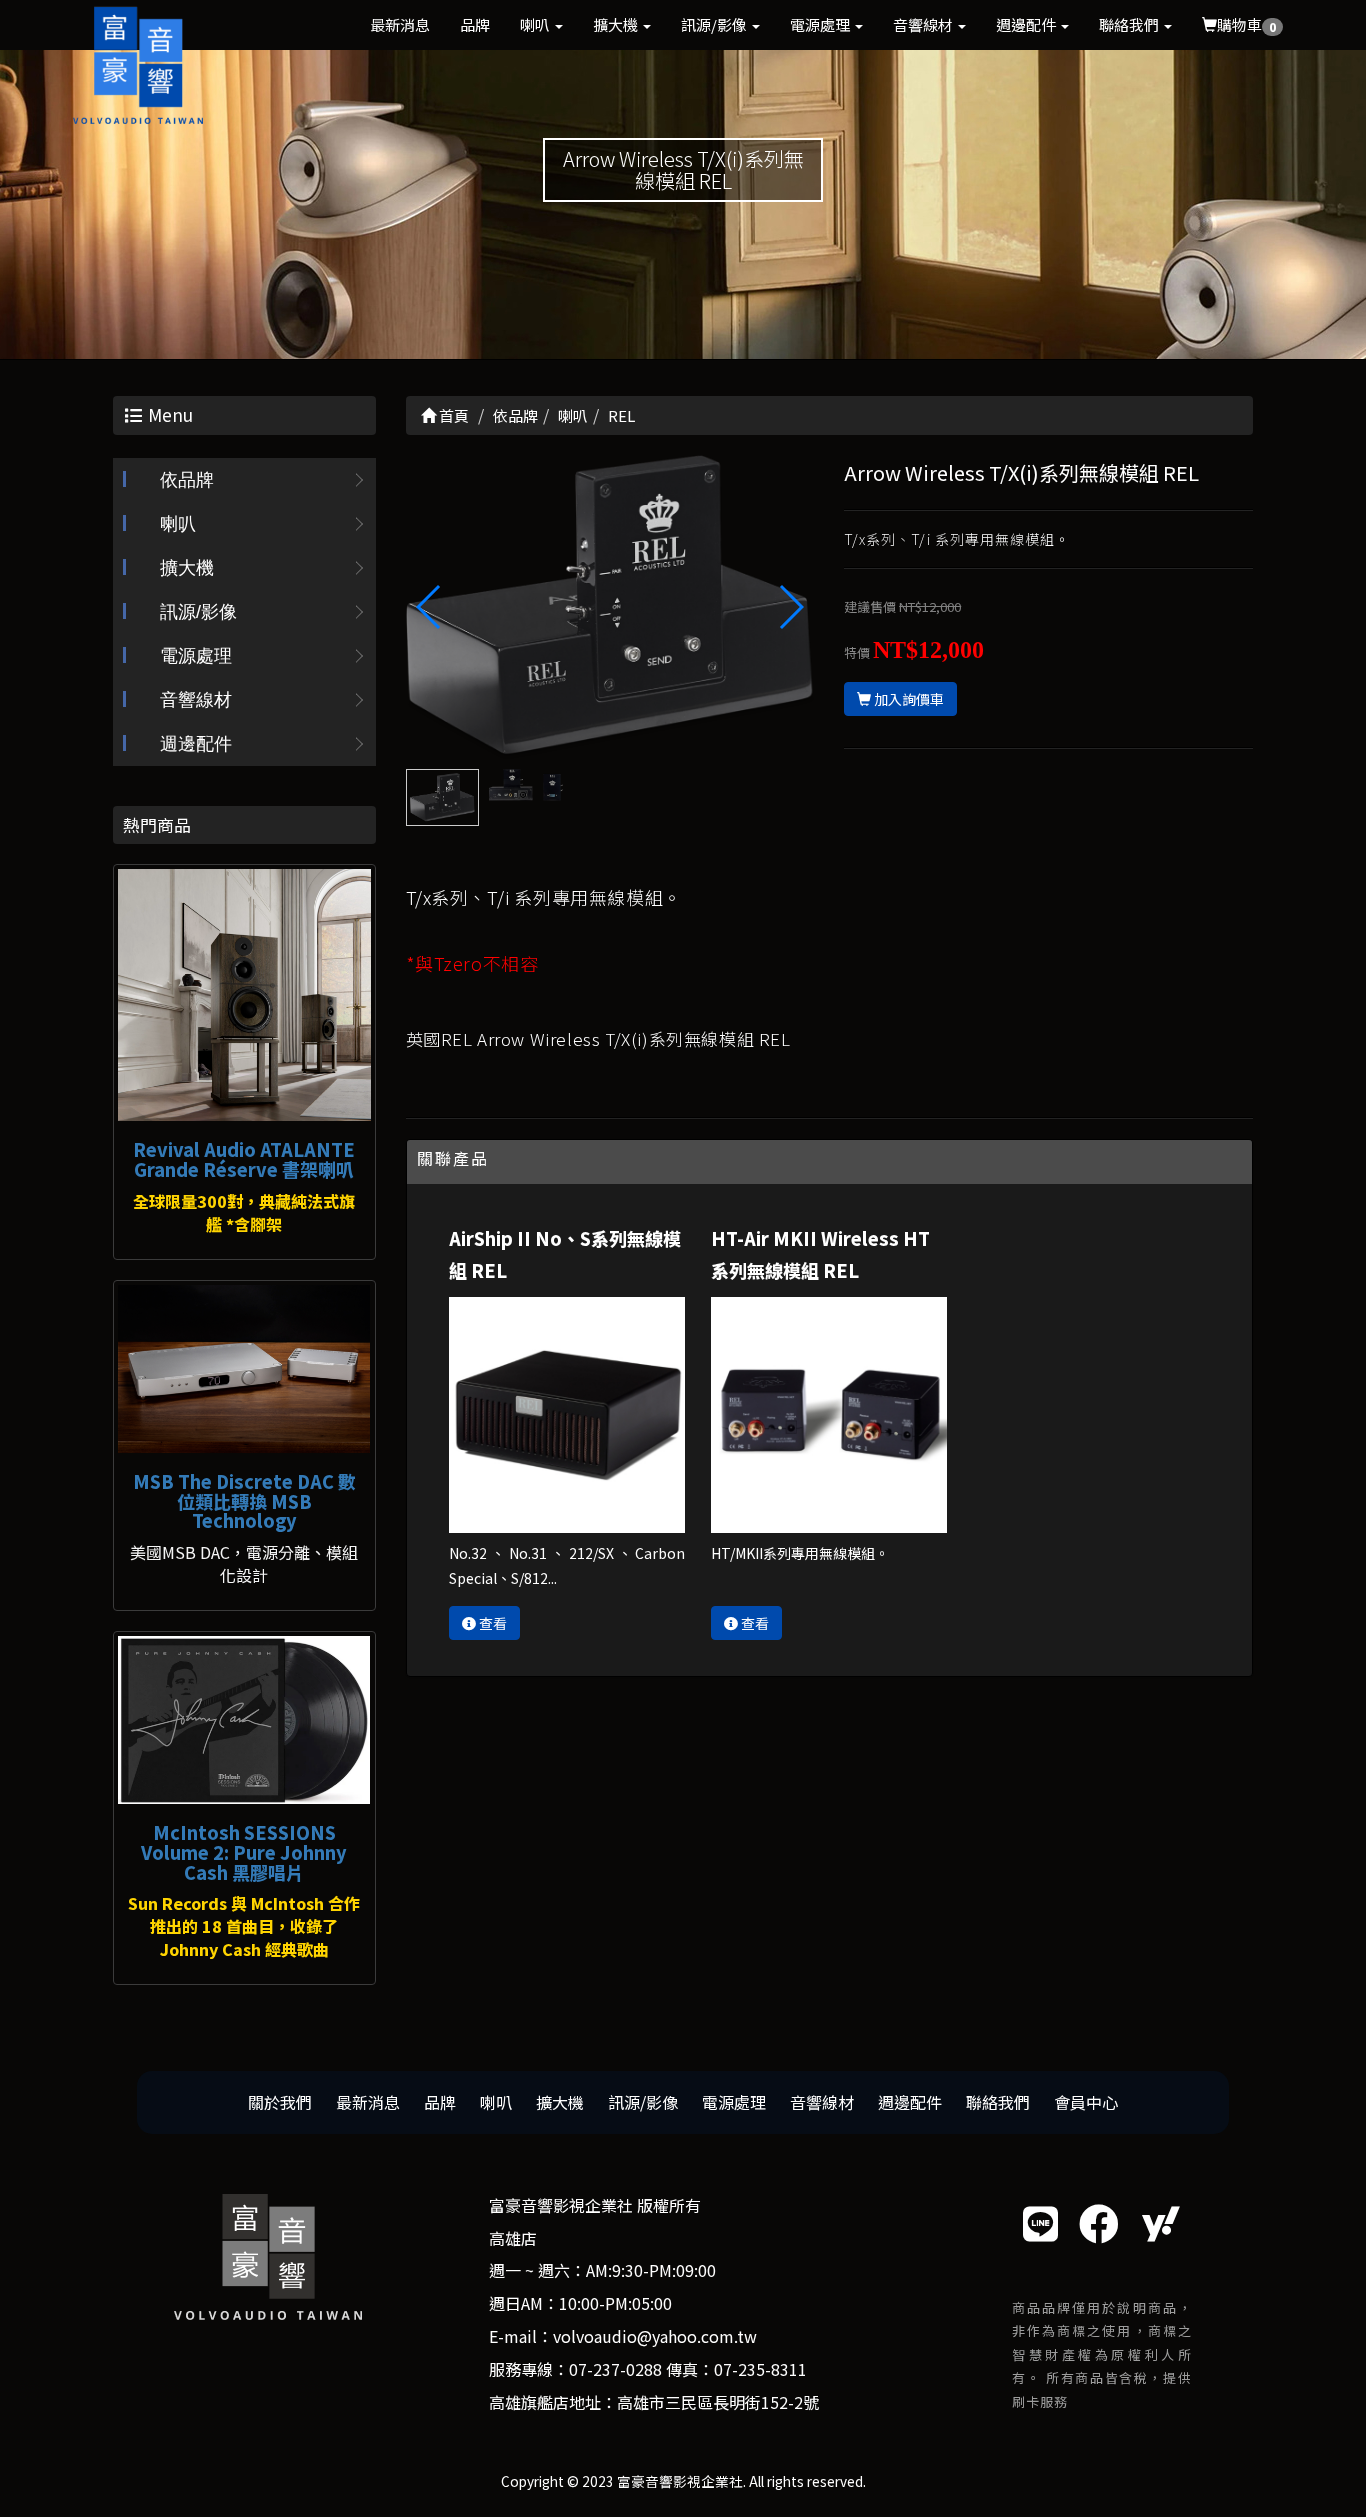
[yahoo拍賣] (1161, 2222)
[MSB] (244, 1369)
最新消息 (400, 24)
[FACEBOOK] (1099, 2222)
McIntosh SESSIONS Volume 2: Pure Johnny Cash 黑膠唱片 (244, 1852)
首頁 (452, 415)
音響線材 (924, 24)
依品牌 (187, 480)
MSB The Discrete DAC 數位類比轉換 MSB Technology (244, 1501)
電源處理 (821, 24)
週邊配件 (1027, 24)
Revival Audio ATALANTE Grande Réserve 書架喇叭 (244, 1159)
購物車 (1246, 24)
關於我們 (280, 2102)
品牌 (475, 24)
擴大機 (617, 24)
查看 (491, 1623)
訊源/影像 (715, 24)
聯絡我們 (1130, 24)
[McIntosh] (244, 1720)
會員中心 (1086, 2102)
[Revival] (244, 995)
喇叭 (536, 24)
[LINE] (1040, 2222)
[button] (790, 607)
